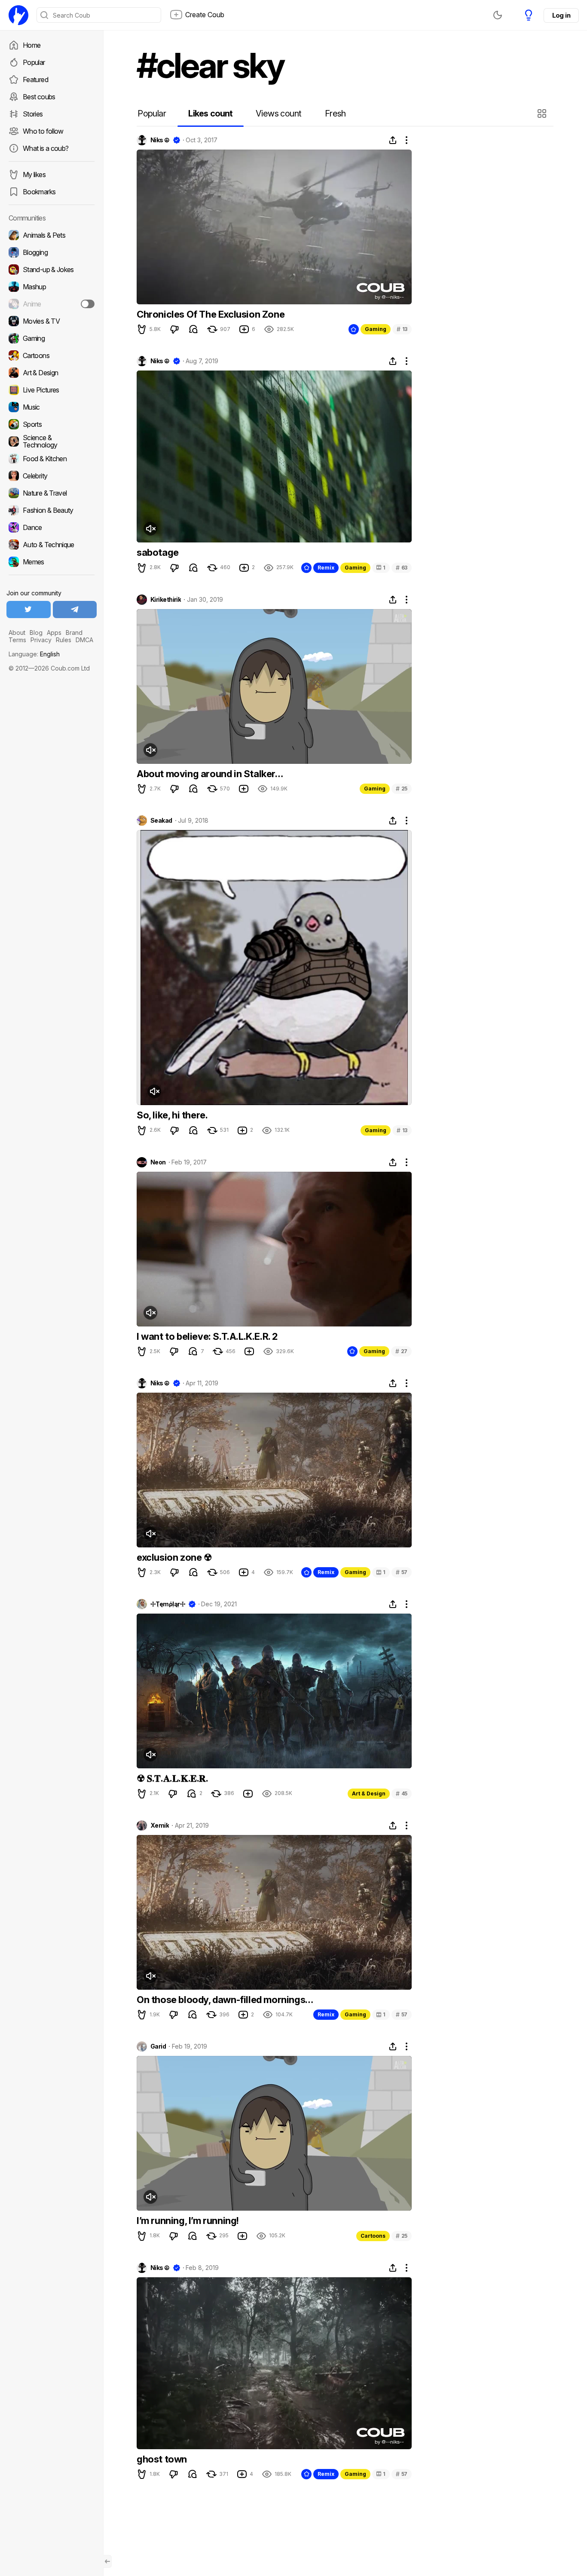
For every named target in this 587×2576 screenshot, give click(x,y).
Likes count (210, 113)
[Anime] (52, 304)
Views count (278, 113)
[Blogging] (52, 252)
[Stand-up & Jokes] (52, 270)
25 (402, 789)
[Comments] (193, 329)
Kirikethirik (166, 600)
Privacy (41, 640)
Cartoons (373, 2236)
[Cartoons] (52, 355)
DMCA (84, 640)
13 (402, 329)
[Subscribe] (88, 304)
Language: (34, 654)
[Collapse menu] (107, 2561)
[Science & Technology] (52, 441)
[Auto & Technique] (52, 545)
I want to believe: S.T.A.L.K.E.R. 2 (207, 1336)
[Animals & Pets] (52, 235)
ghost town (162, 2459)
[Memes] (52, 562)
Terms (17, 640)
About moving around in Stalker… (210, 774)
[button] (543, 113)
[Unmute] (150, 529)
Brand (74, 633)
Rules (64, 640)
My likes (34, 175)
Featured (35, 80)
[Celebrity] (52, 476)
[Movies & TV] (52, 321)
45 (402, 1793)
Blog (36, 633)
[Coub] (18, 15)
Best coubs (39, 97)
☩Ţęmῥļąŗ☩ (168, 1604)
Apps (54, 633)
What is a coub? (46, 148)
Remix (326, 568)
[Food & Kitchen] (52, 459)
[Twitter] (29, 610)
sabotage (158, 552)
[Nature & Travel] (52, 493)
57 (402, 1572)
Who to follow (43, 131)
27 (401, 1351)
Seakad (161, 821)
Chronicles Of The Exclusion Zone (211, 314)
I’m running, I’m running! (188, 2221)
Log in (561, 15)
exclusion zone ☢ (174, 1557)
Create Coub (205, 15)
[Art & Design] (52, 373)
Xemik (160, 1826)
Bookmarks (39, 192)
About (17, 633)
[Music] (52, 407)
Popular (34, 62)
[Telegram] (75, 610)
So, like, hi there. (172, 1115)
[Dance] (52, 527)
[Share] (393, 140)
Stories (33, 114)
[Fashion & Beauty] (52, 510)
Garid (158, 2046)
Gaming (376, 329)
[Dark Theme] (498, 15)
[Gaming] (52, 338)
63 (402, 568)
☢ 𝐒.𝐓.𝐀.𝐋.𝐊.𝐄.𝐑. (173, 1778)
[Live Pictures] (52, 390)
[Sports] (52, 424)
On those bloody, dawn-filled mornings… (225, 2000)
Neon (158, 1162)
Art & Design (369, 1793)
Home (32, 45)
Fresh (335, 113)
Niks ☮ (160, 140)
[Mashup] (52, 287)
